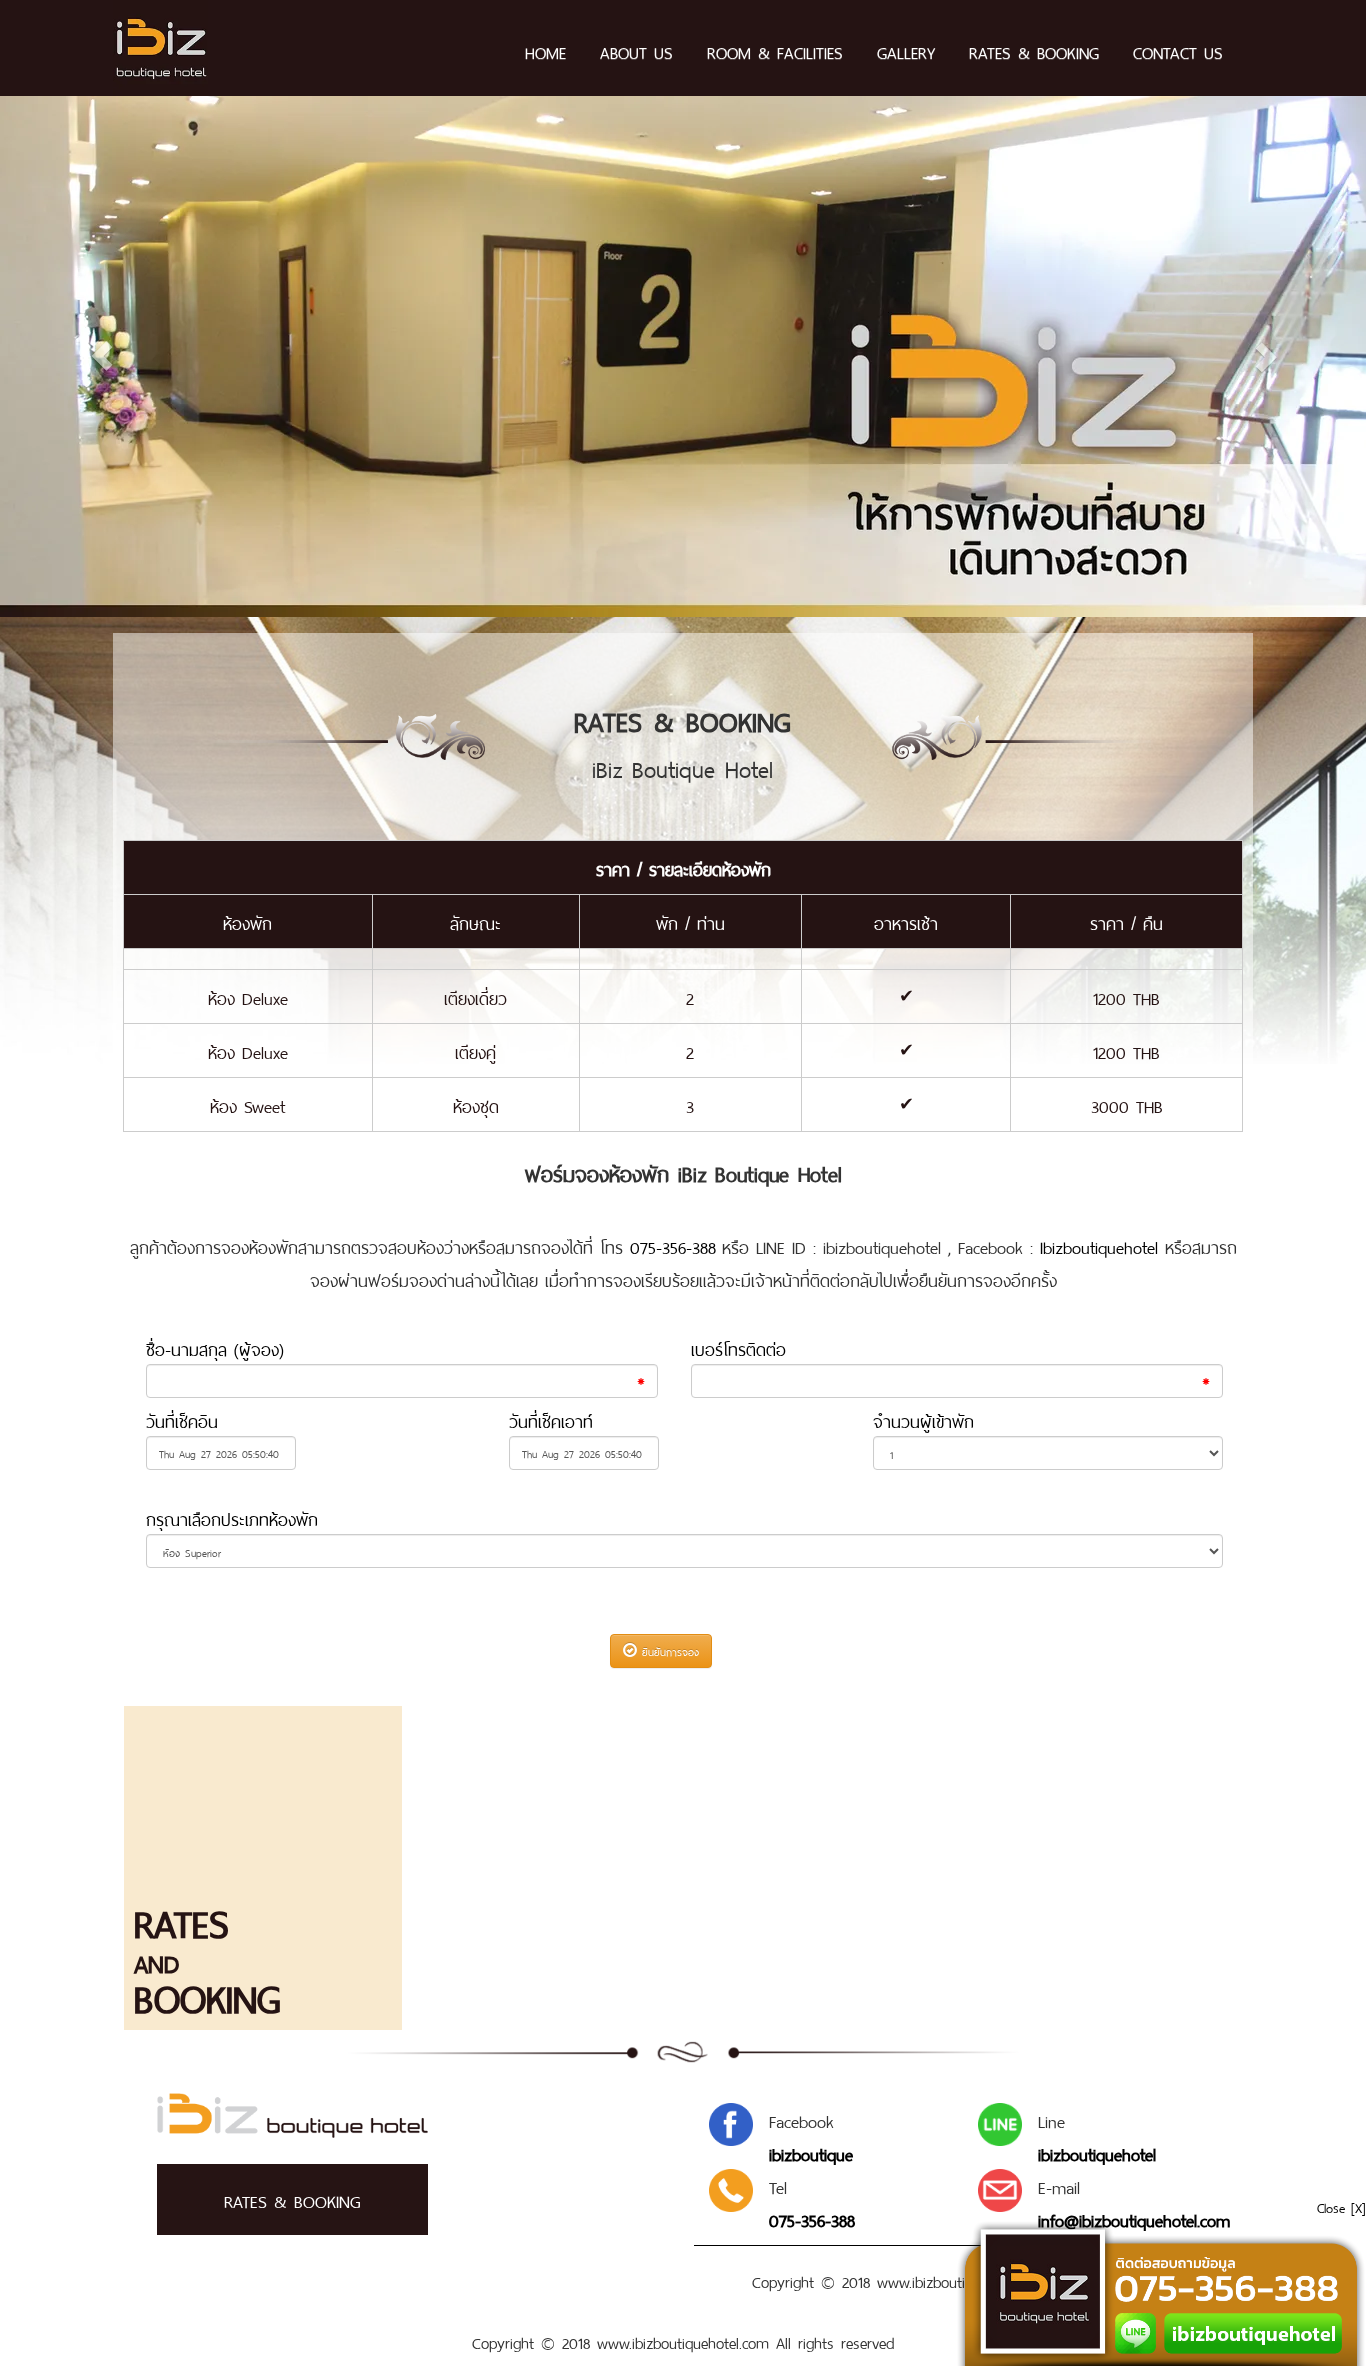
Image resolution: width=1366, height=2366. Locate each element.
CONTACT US (1178, 51)
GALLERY (906, 51)
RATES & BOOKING (1034, 51)
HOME (545, 51)
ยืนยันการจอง (668, 1649)
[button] (102, 356)
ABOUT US (636, 51)
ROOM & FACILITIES (775, 51)
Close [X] (1341, 2206)
